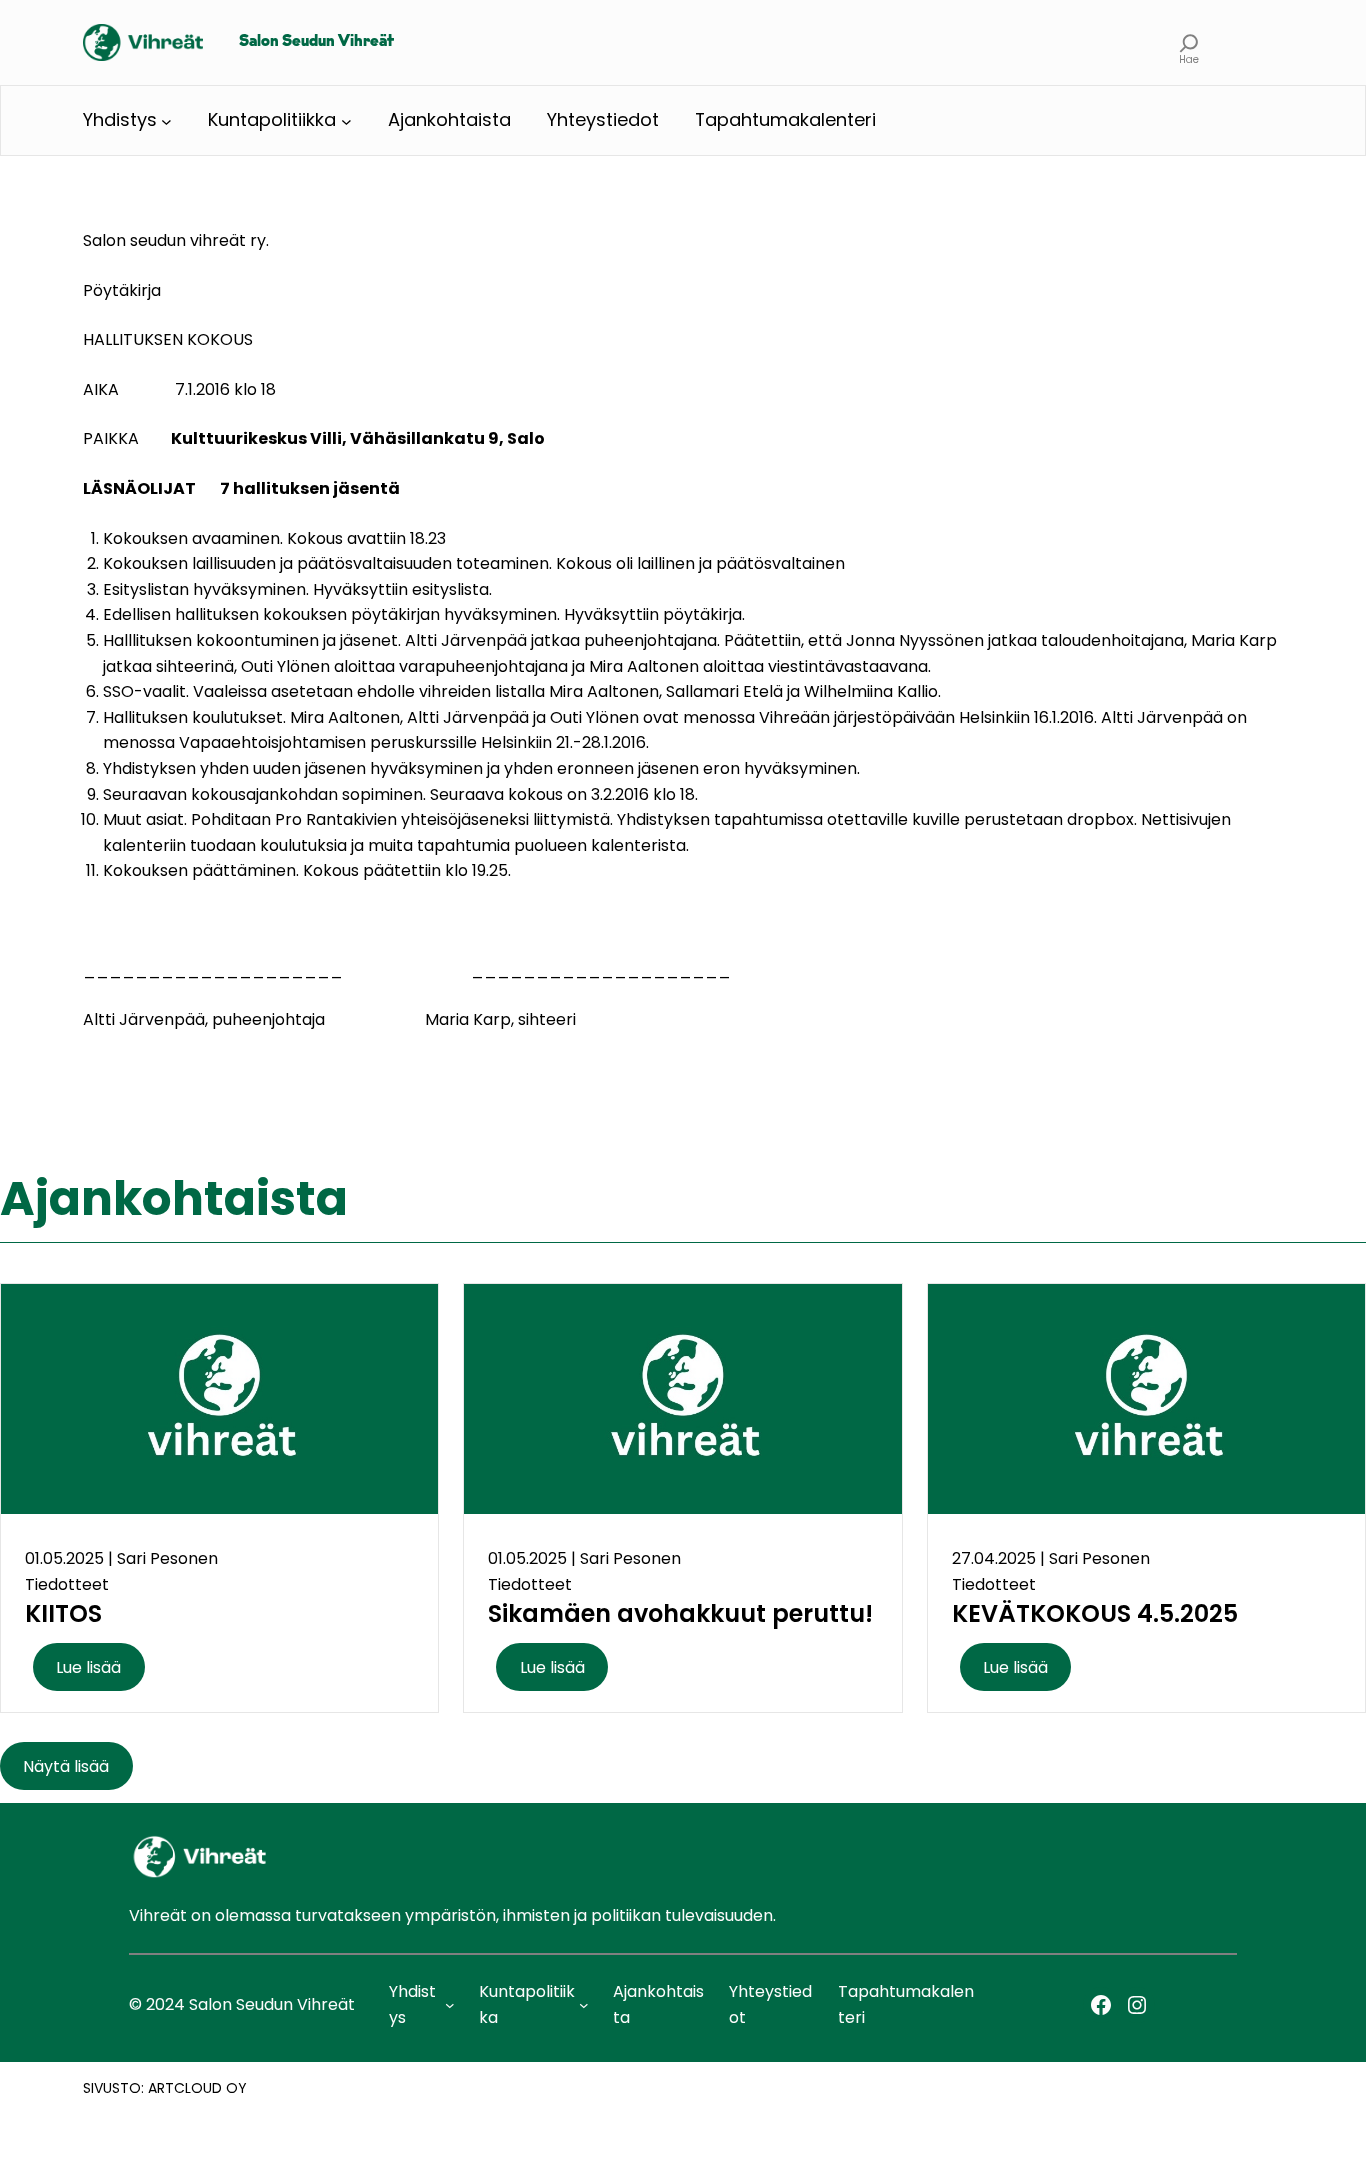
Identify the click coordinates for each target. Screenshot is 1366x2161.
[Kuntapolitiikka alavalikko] (346, 120)
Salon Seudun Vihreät (316, 42)
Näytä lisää (66, 1765)
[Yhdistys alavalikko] (166, 120)
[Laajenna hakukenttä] (1189, 42)
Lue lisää (88, 1667)
